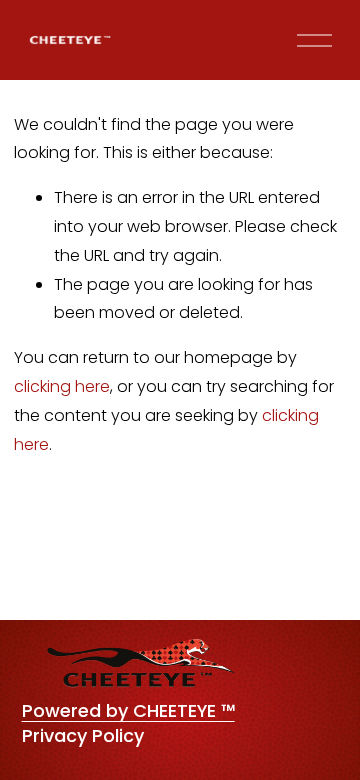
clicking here (62, 386)
